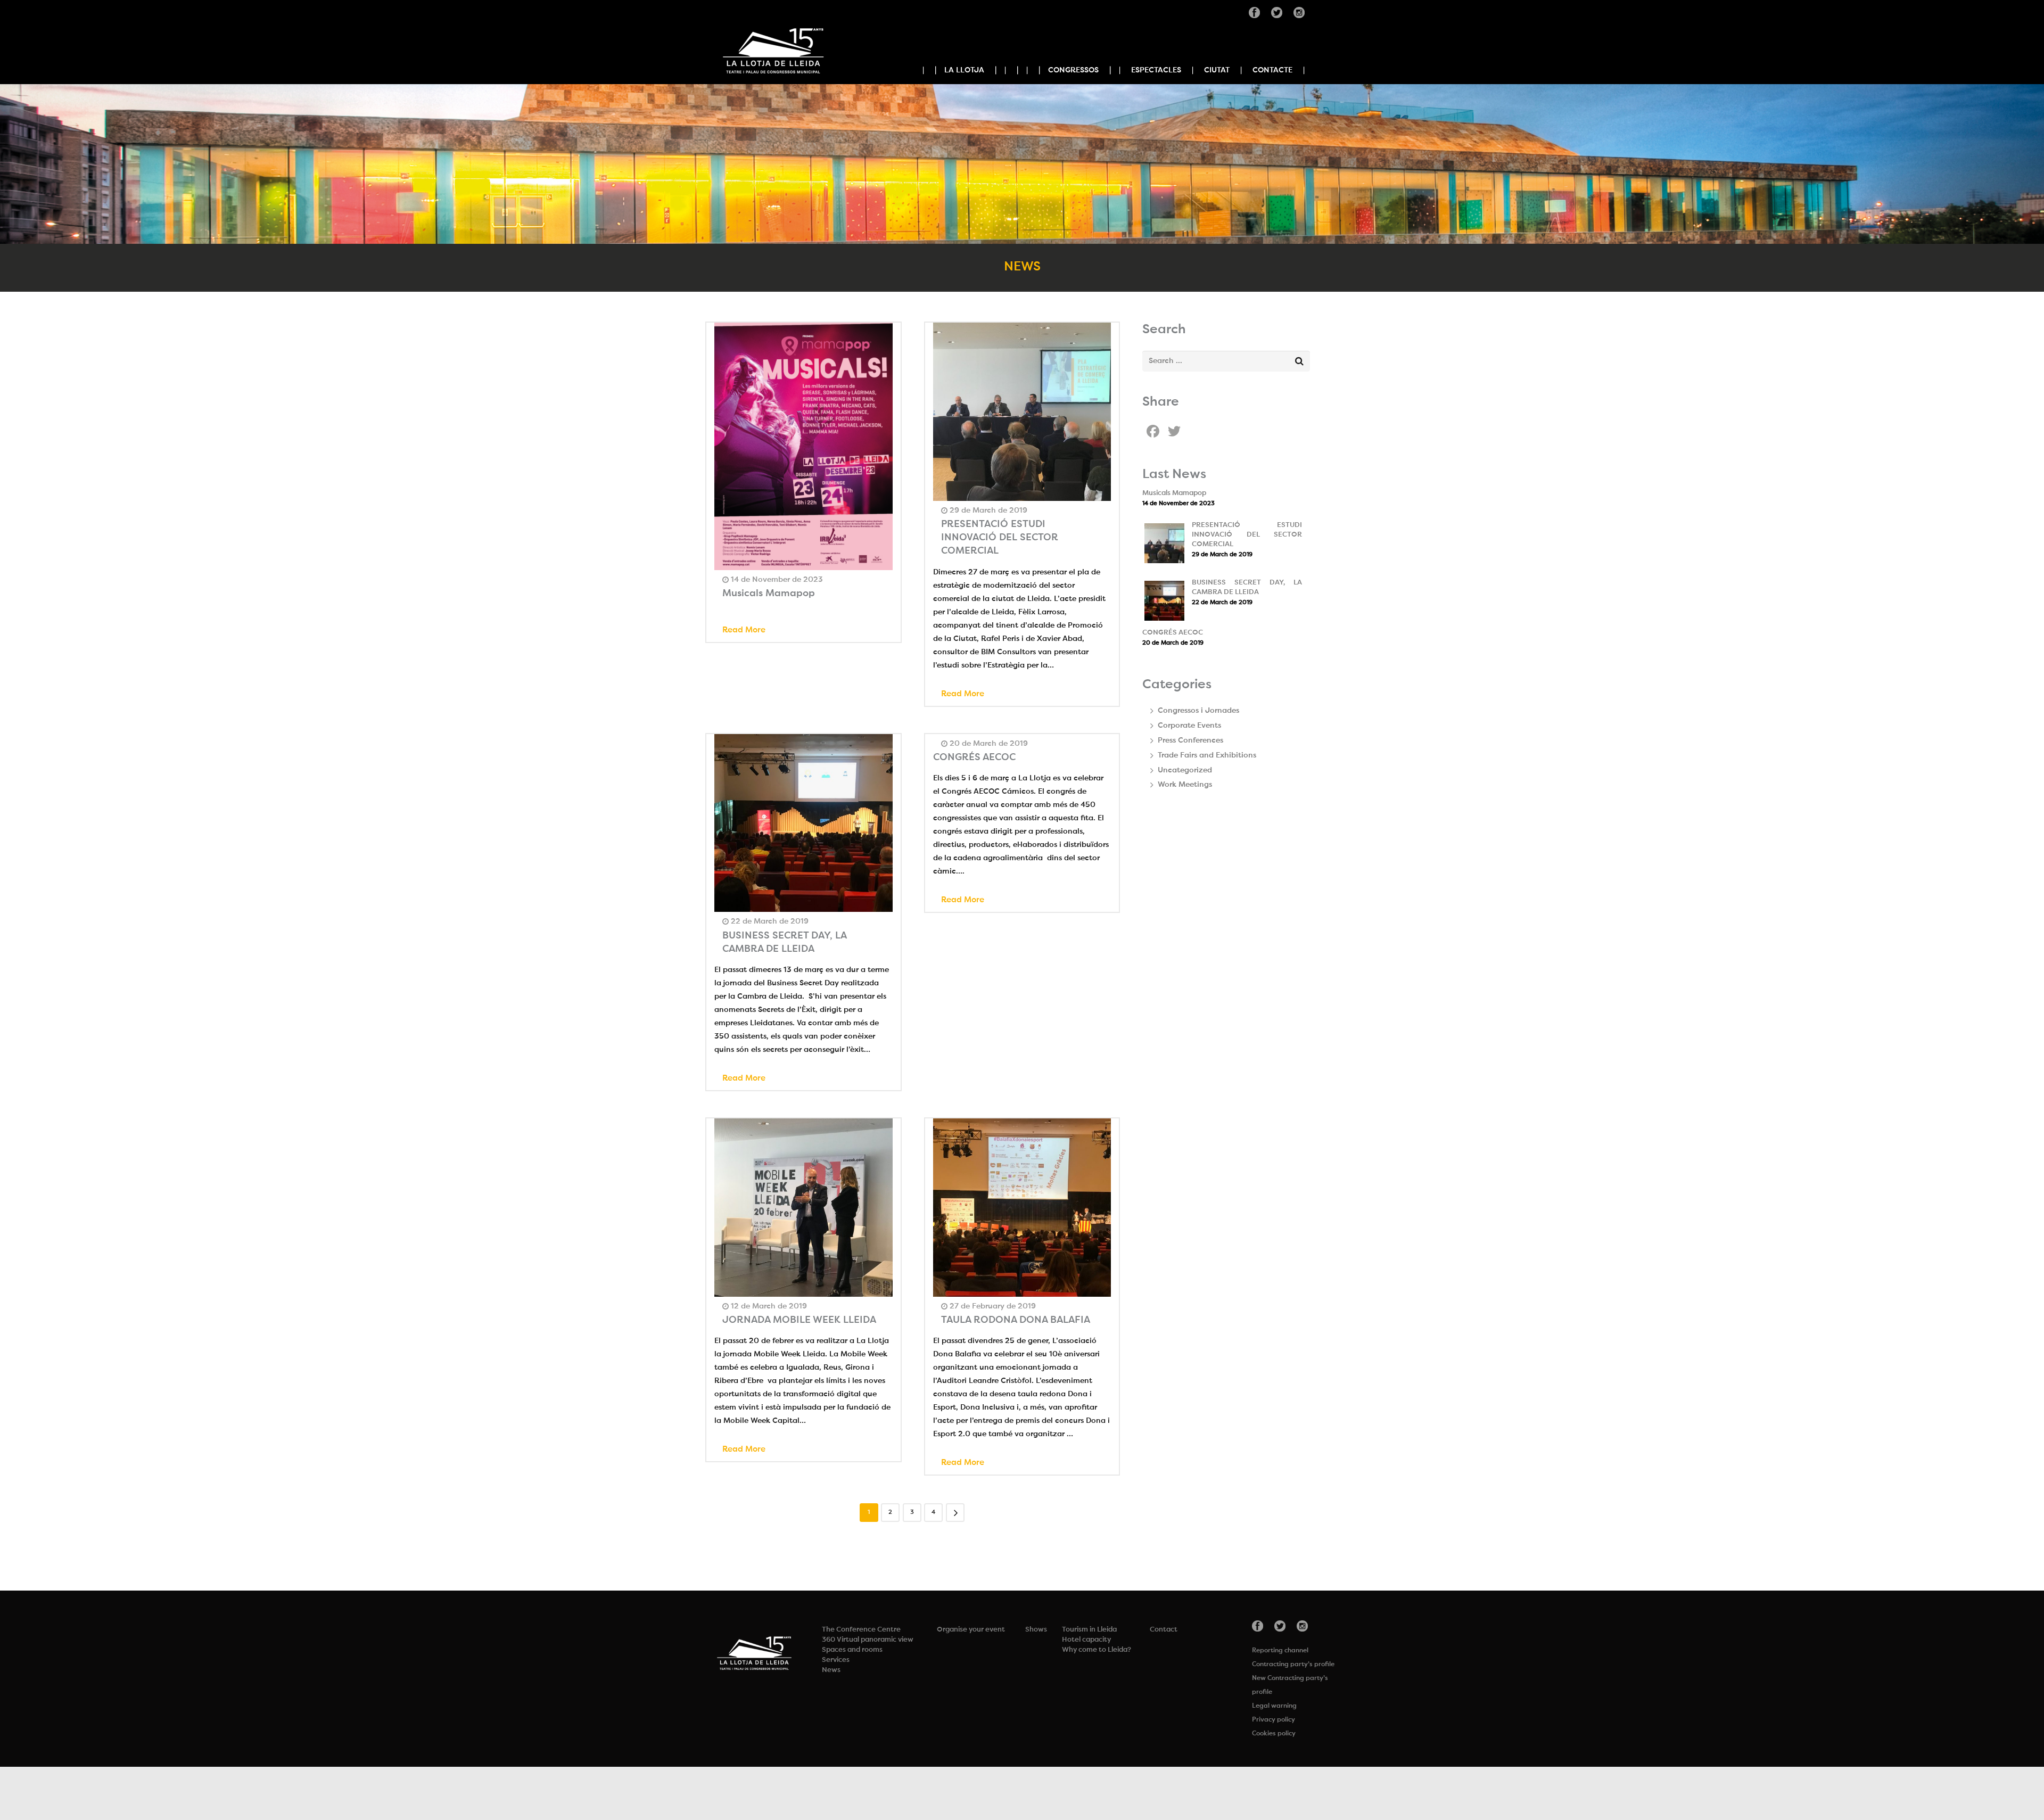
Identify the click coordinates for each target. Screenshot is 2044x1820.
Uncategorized (1185, 770)
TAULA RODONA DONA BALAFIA (1016, 1320)
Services (836, 1660)
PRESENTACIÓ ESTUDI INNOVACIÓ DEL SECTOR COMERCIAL (1000, 538)
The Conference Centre (861, 1630)
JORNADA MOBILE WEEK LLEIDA (799, 1320)
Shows (1036, 1630)
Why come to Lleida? (1097, 1650)
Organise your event (971, 1630)
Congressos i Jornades (1198, 711)
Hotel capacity (1086, 1640)
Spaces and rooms (852, 1650)
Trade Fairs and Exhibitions (1207, 755)
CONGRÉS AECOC (974, 757)
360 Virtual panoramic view (868, 1640)
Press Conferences (1190, 740)
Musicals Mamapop (769, 594)
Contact (1164, 1630)
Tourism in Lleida (1089, 1630)
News (831, 1670)
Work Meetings (1185, 785)
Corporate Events (1189, 726)
